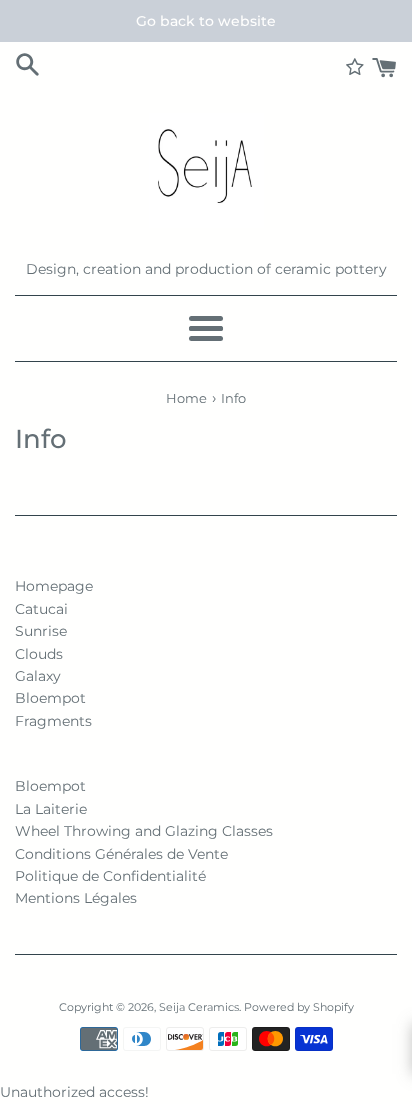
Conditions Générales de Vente (121, 854)
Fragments (53, 721)
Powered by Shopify (299, 1007)
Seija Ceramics (199, 1007)
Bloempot (50, 698)
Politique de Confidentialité (110, 876)
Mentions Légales (76, 898)
